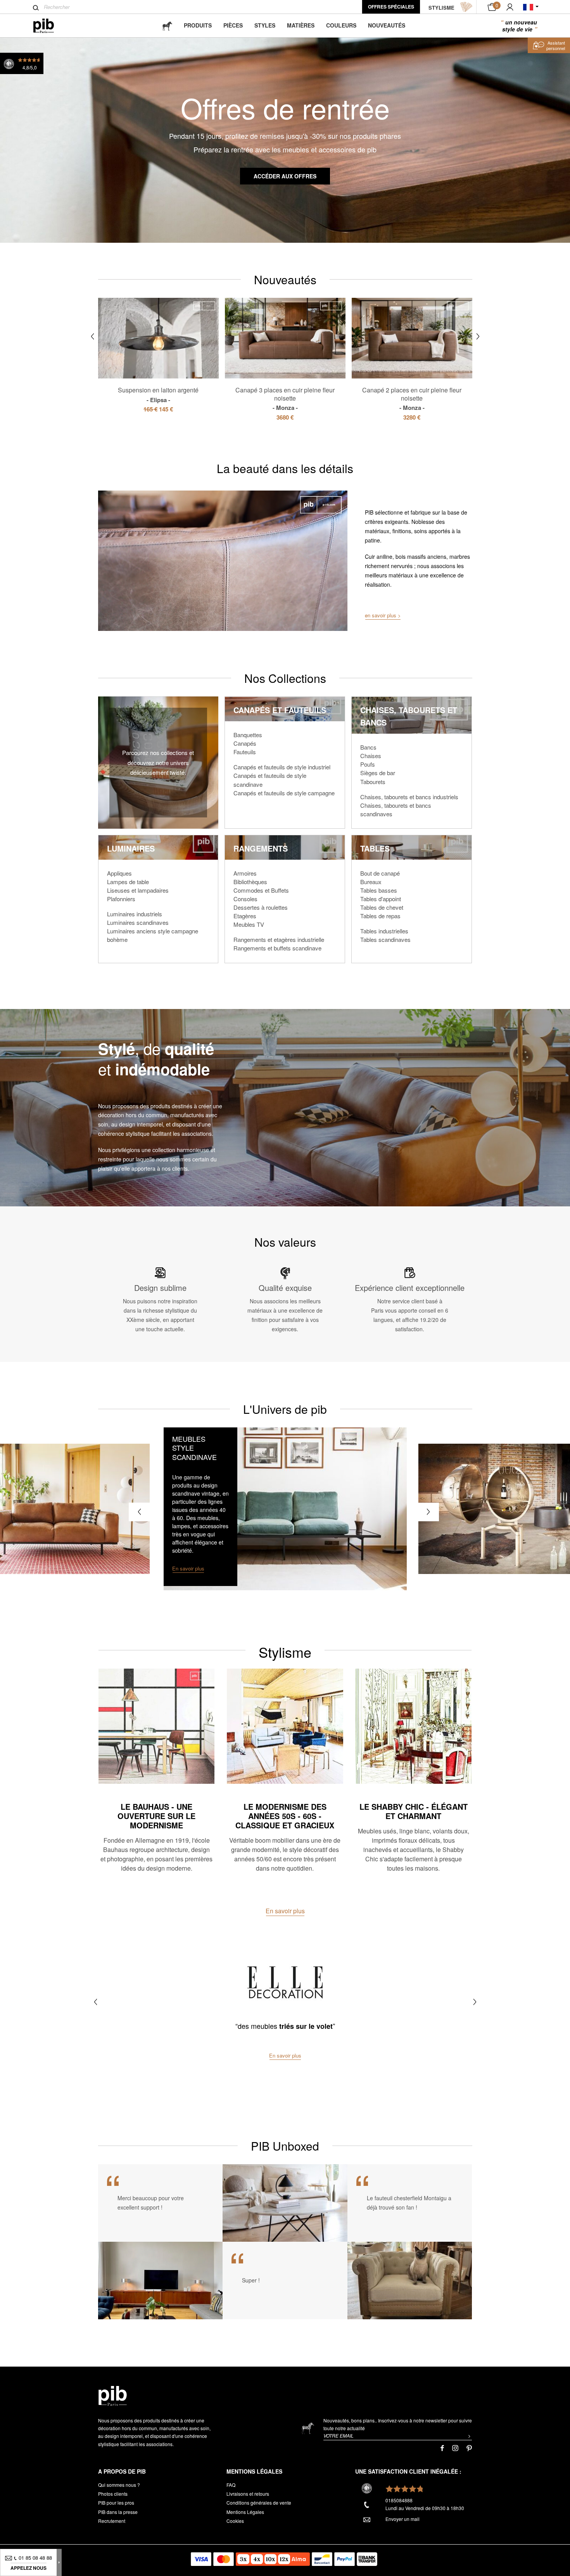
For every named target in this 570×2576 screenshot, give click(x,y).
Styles (265, 25)
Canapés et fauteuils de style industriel (282, 767)
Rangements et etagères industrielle (279, 939)
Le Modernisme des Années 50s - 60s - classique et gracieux (285, 1816)
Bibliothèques (250, 882)
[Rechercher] (36, 8)
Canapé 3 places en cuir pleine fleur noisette (285, 399)
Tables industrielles (384, 931)
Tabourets (373, 782)
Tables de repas (380, 916)
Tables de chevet (382, 907)
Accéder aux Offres (285, 176)
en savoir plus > (383, 615)
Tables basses (379, 890)
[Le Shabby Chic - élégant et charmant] (414, 1726)
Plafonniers (121, 899)
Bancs (368, 747)
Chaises (371, 756)
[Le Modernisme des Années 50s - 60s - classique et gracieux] (285, 1726)
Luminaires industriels (135, 914)
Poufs (368, 764)
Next (478, 336)
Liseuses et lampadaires (138, 890)
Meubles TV (249, 924)
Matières (301, 25)
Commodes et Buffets (261, 890)
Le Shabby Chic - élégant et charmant (414, 1811)
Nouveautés (387, 25)
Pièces (233, 25)
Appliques (119, 873)
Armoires (245, 873)
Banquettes (248, 735)
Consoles (245, 899)
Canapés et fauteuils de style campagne (284, 793)
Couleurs (341, 25)
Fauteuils (245, 752)
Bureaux (371, 882)
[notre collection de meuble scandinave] (285, 1509)
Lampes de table (128, 882)
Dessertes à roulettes (261, 907)
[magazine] (167, 25)
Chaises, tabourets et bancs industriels (409, 797)
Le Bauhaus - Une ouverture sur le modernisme (156, 1816)
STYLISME (441, 8)
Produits (198, 25)
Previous (92, 336)
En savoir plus (285, 1911)
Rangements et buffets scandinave (277, 948)
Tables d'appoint (381, 899)
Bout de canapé (380, 873)
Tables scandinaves (385, 939)
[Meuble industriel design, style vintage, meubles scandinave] (50, 26)
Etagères (245, 916)
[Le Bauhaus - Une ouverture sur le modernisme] (156, 1726)
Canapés (245, 743)
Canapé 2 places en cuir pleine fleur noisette (412, 399)
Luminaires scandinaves (138, 922)
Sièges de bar (378, 773)
